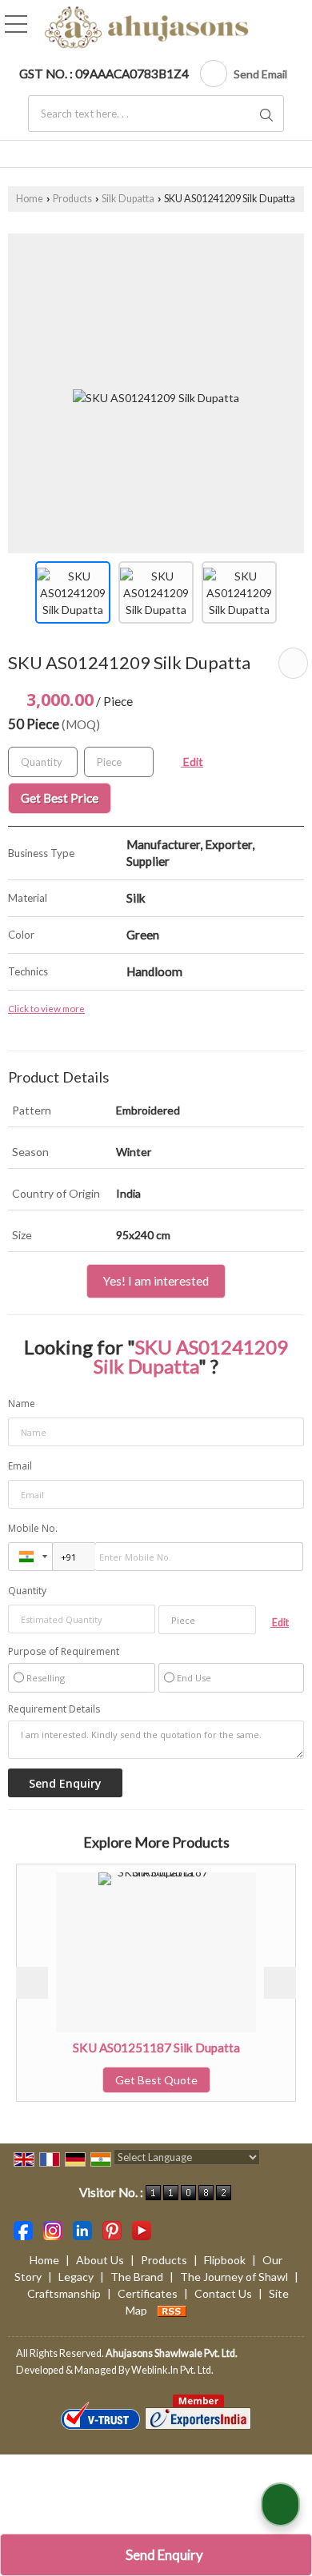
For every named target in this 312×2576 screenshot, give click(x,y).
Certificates (148, 2293)
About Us (100, 2260)
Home (30, 199)
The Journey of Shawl (234, 2277)
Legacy (76, 2277)
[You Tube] (142, 2229)
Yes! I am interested (156, 1281)
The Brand (137, 2277)
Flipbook (225, 2260)
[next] (280, 1983)
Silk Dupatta (128, 199)
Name (22, 1404)
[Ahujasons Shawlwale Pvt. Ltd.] (147, 28)
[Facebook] (23, 2229)
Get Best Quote (116, 2080)
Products (72, 199)
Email (20, 1466)
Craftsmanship (64, 2293)
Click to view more (46, 1008)
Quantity (27, 1591)
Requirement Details (54, 1709)
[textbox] (156, 114)
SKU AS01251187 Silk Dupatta (116, 2048)
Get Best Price (60, 798)
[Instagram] (53, 2229)
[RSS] (172, 2310)
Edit (192, 762)
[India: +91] (30, 1557)
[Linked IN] (82, 2229)
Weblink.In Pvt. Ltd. (172, 2370)
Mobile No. (33, 1528)
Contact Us (223, 2293)
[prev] (32, 1983)
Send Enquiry (163, 2555)
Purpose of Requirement (64, 1652)
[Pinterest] (112, 2229)
